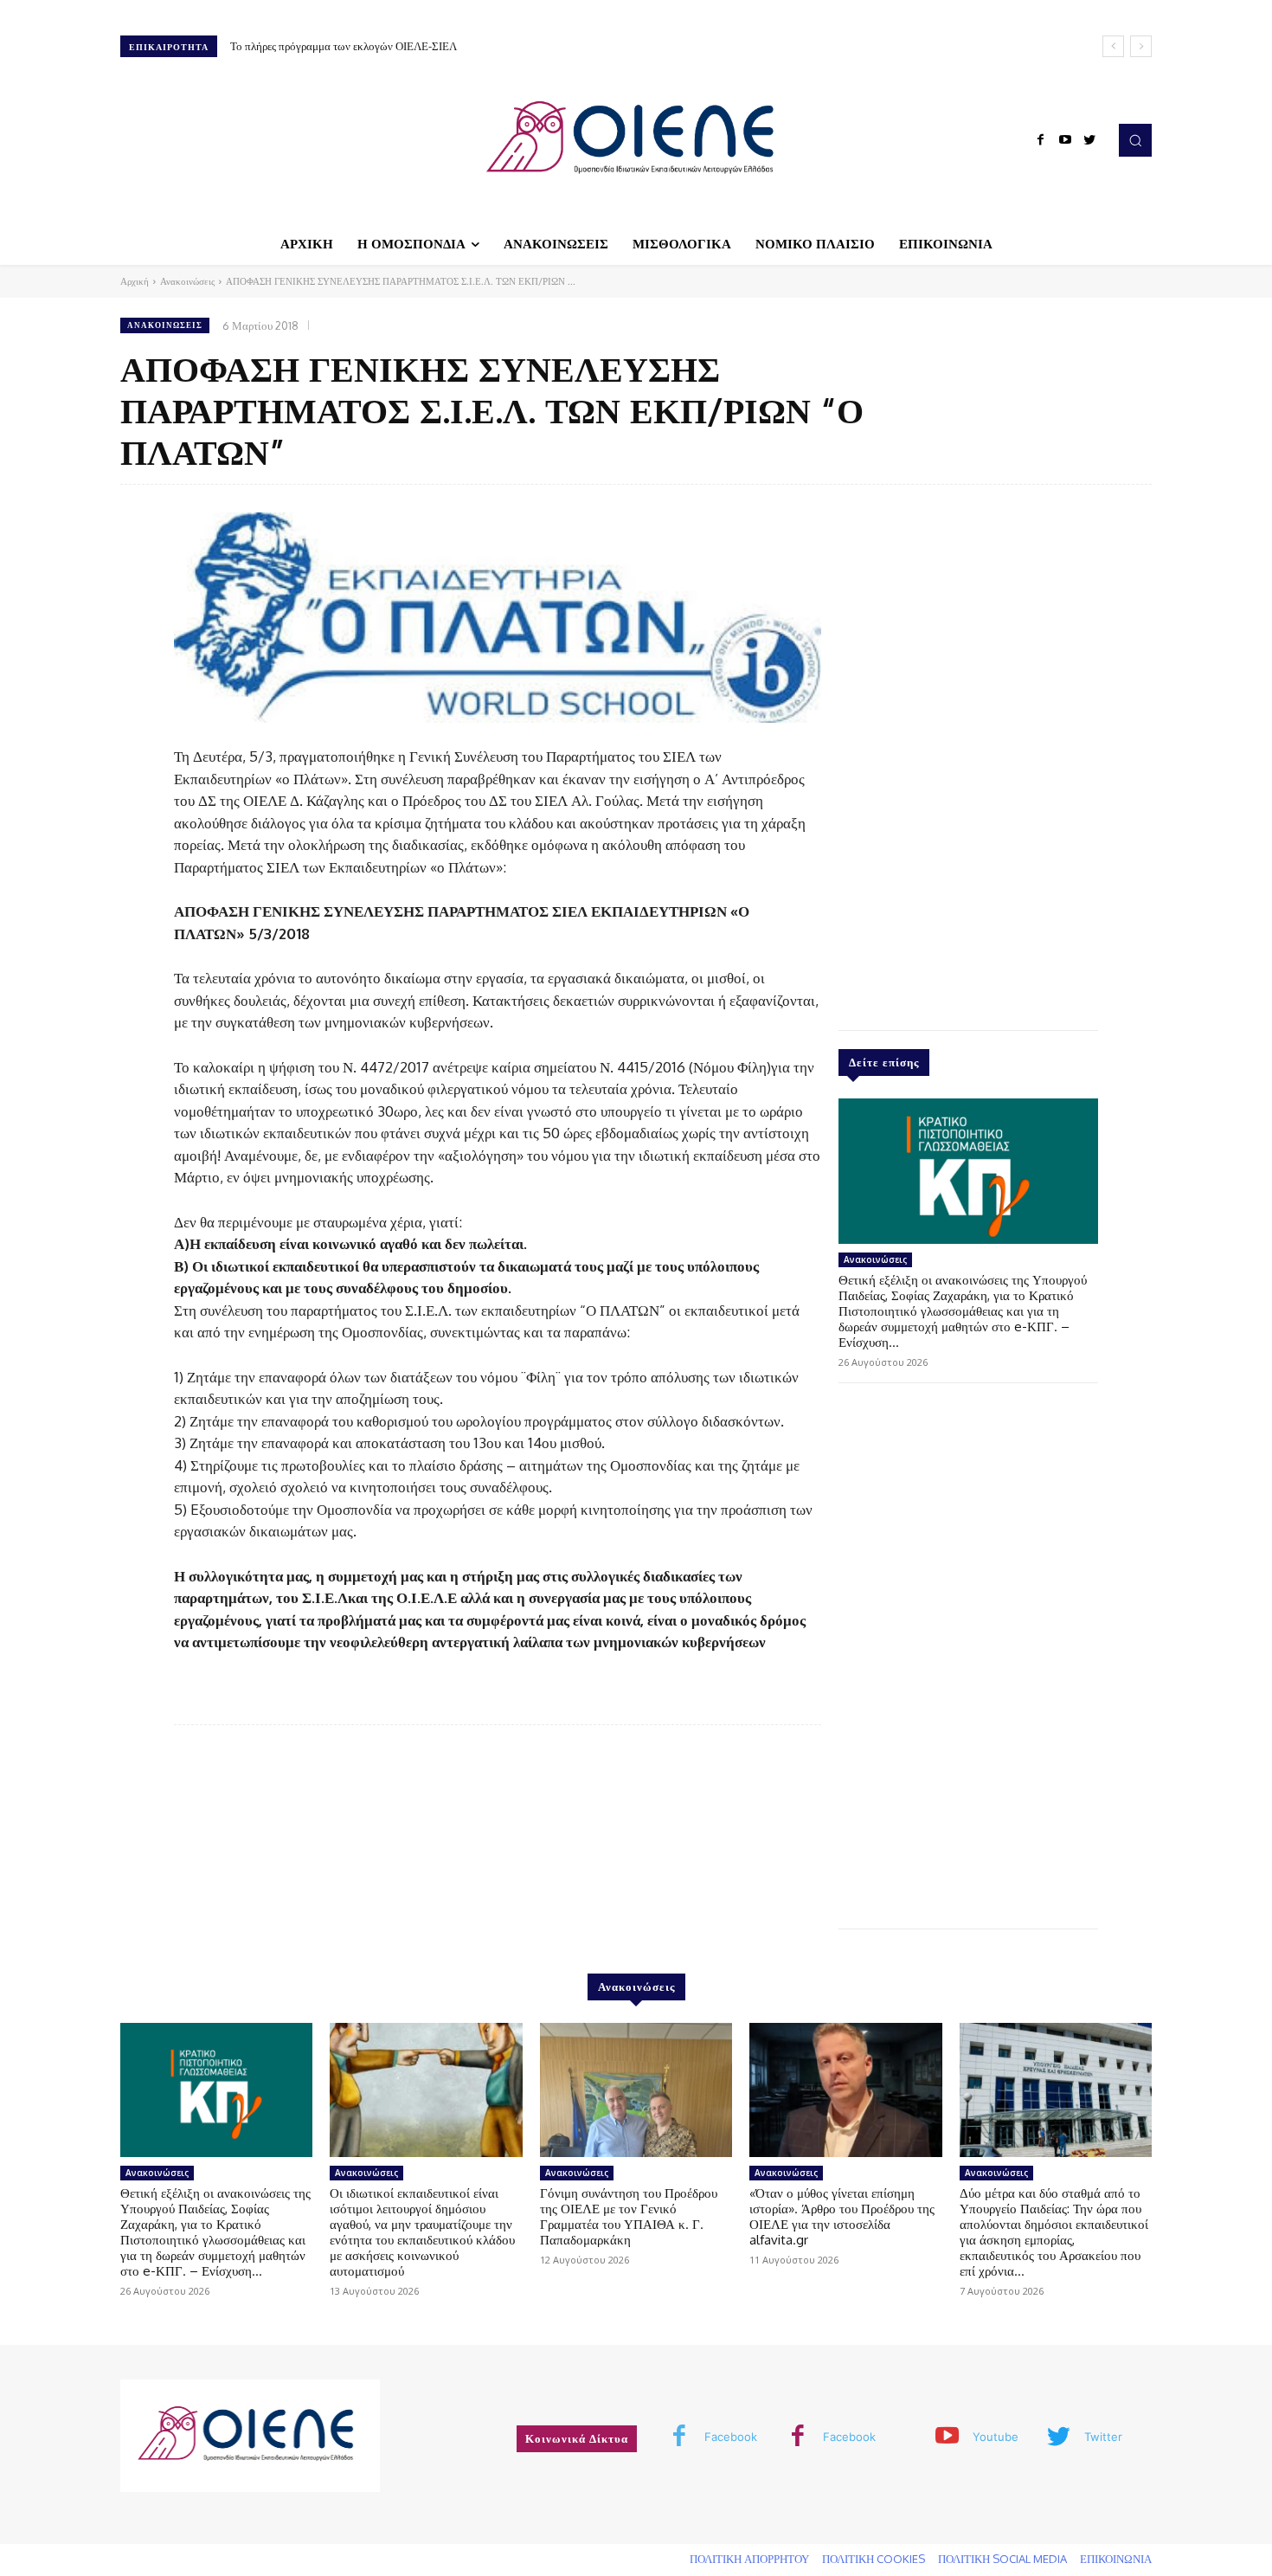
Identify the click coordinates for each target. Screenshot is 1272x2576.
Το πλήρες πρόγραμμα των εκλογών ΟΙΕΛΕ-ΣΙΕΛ (344, 46)
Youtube (996, 2437)
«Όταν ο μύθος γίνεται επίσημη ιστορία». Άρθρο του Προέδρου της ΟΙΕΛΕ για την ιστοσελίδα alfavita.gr (842, 2216)
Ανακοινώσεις (187, 281)
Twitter (1103, 2437)
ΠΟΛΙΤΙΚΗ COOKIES (874, 2559)
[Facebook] (1041, 140)
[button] (1135, 140)
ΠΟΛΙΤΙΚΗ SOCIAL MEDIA (1002, 2559)
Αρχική (135, 281)
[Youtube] (1065, 140)
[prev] (1113, 46)
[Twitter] (1089, 140)
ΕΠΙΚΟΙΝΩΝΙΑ (1116, 2559)
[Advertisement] (968, 753)
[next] (1141, 46)
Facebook (731, 2437)
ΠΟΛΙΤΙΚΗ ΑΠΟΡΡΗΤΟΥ (749, 2559)
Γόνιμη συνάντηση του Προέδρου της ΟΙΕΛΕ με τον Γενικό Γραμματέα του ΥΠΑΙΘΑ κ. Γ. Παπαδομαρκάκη (629, 2216)
